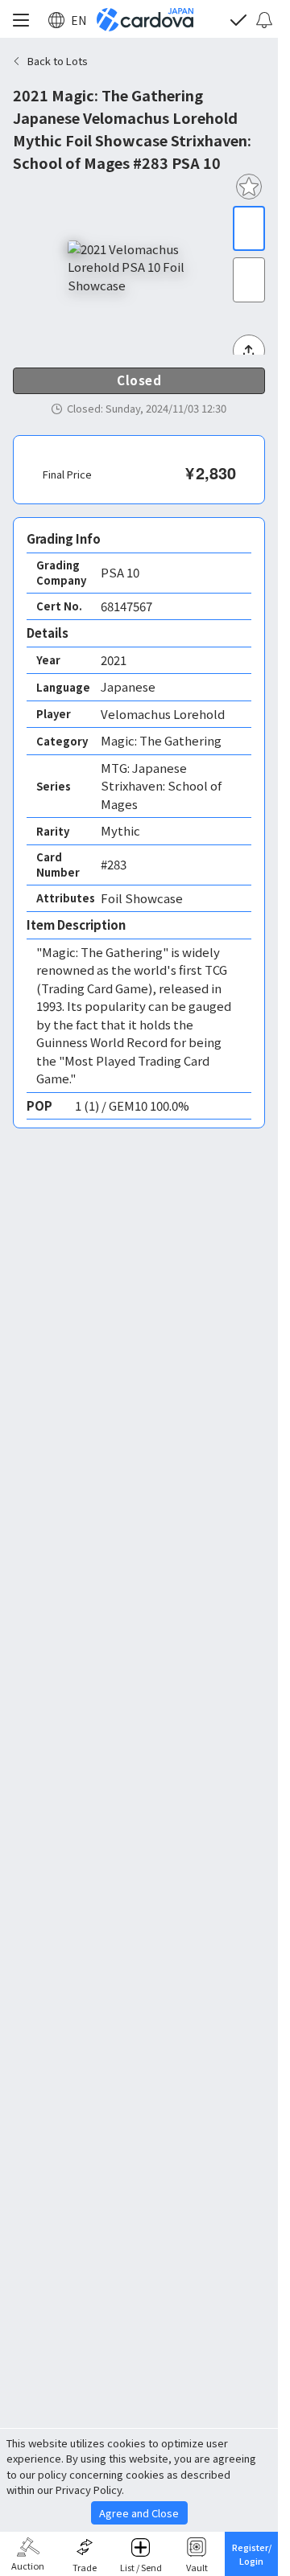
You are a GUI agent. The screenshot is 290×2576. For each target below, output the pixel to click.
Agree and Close (139, 2513)
